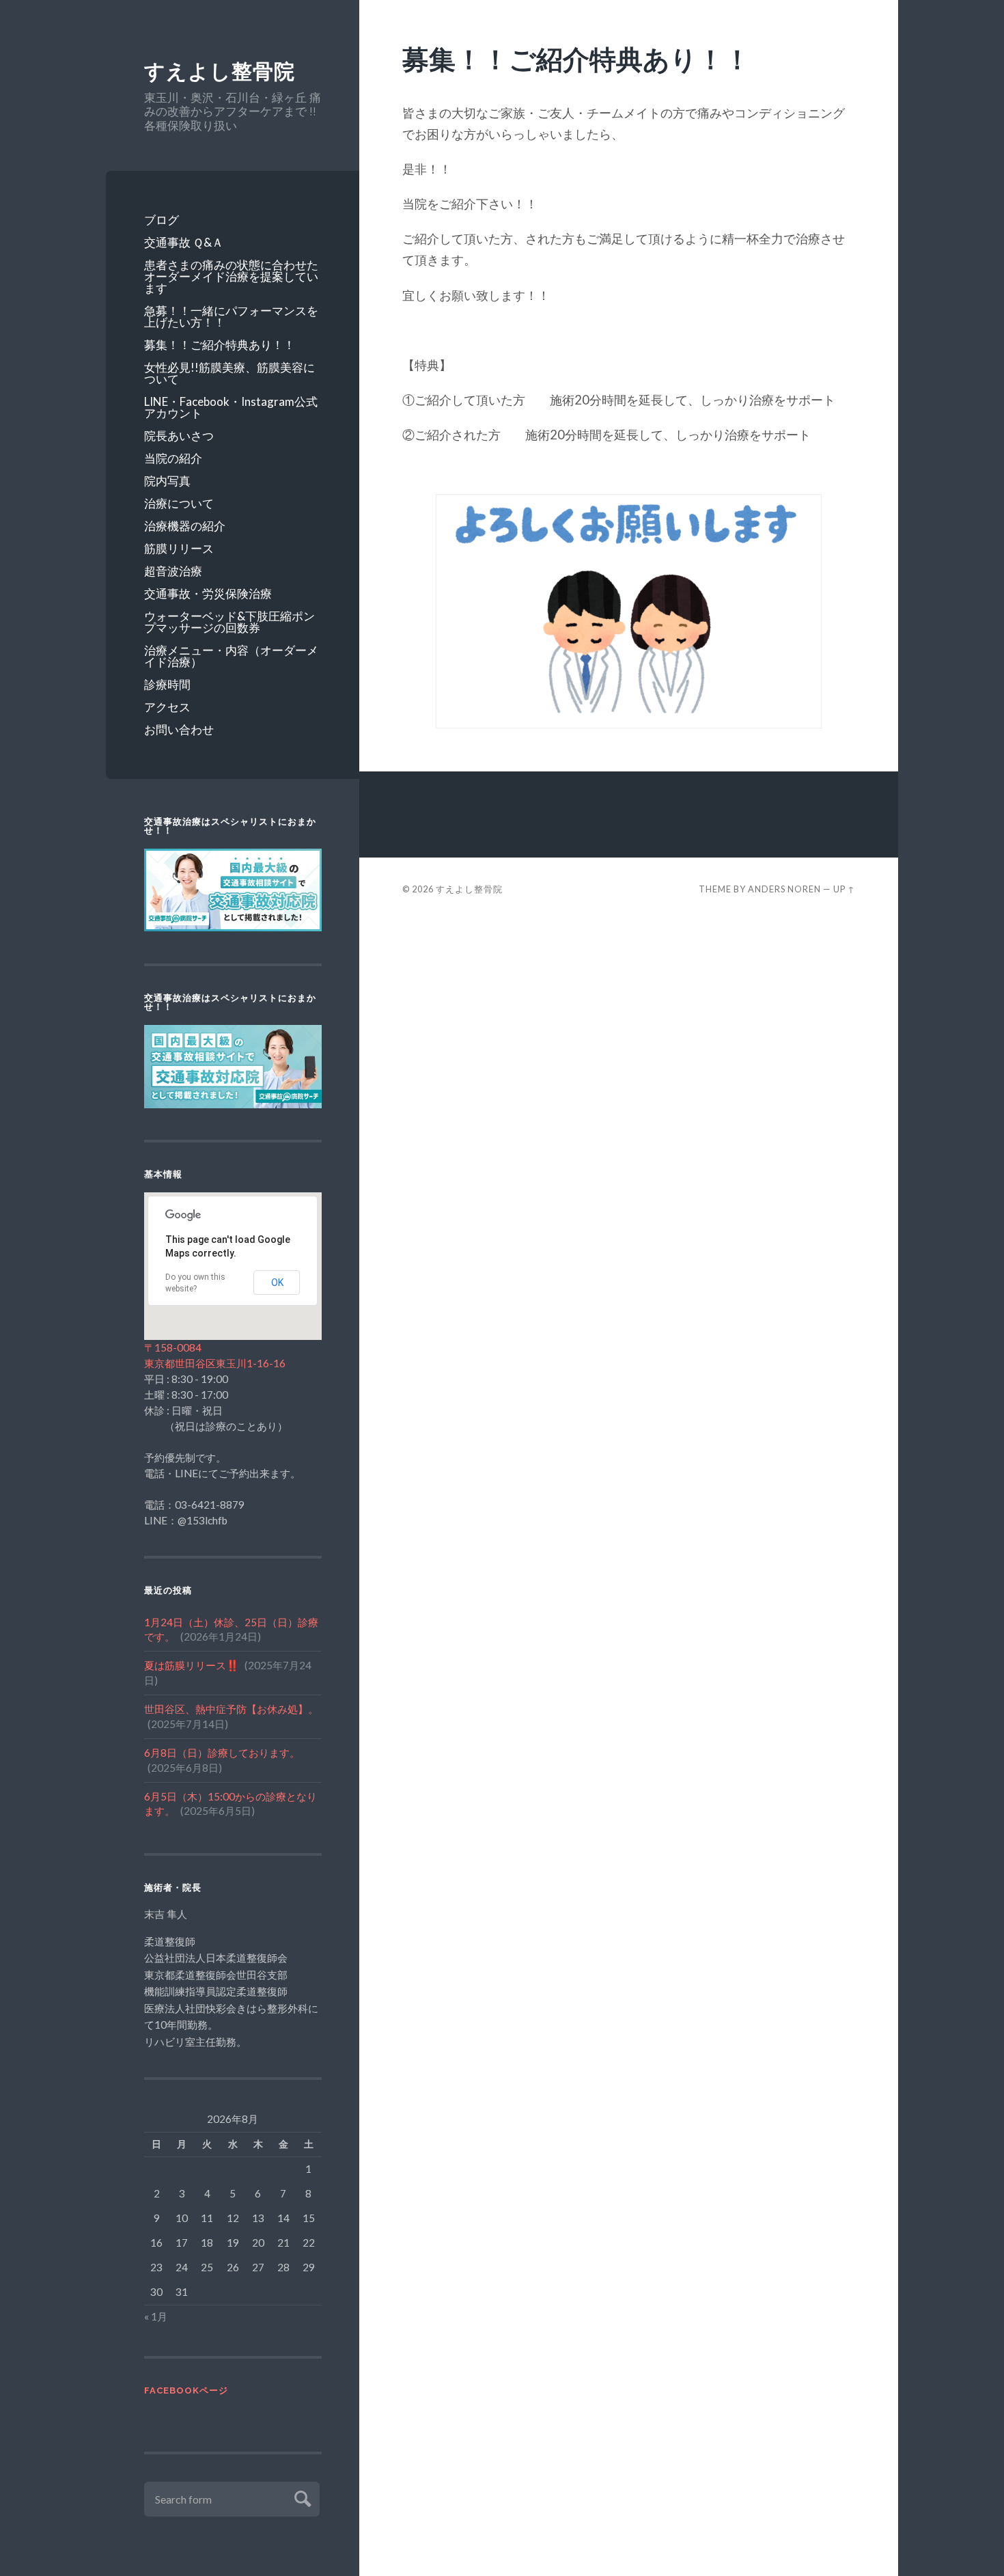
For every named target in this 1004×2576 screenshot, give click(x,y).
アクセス (167, 707)
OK (277, 1283)
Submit (301, 2497)
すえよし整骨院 (220, 71)
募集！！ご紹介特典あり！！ (220, 345)
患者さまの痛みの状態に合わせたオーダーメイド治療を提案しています (231, 276)
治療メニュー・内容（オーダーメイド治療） (231, 656)
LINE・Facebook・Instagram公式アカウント (231, 407)
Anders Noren (784, 879)
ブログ (162, 220)
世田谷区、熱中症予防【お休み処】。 (231, 1709)
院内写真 (167, 481)
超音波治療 (173, 571)
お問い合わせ (179, 729)
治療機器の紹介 (185, 526)
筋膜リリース (179, 548)
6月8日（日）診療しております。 (222, 1753)
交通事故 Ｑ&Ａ (184, 242)
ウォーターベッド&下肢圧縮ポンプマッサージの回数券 (229, 622)
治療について (179, 503)
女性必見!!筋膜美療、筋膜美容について (229, 373)
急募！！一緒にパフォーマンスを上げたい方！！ (231, 316)
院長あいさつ (179, 436)
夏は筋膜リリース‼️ (192, 1665)
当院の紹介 (173, 458)
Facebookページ (186, 2390)
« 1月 (156, 2316)
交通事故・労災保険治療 (208, 593)
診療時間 (167, 684)
